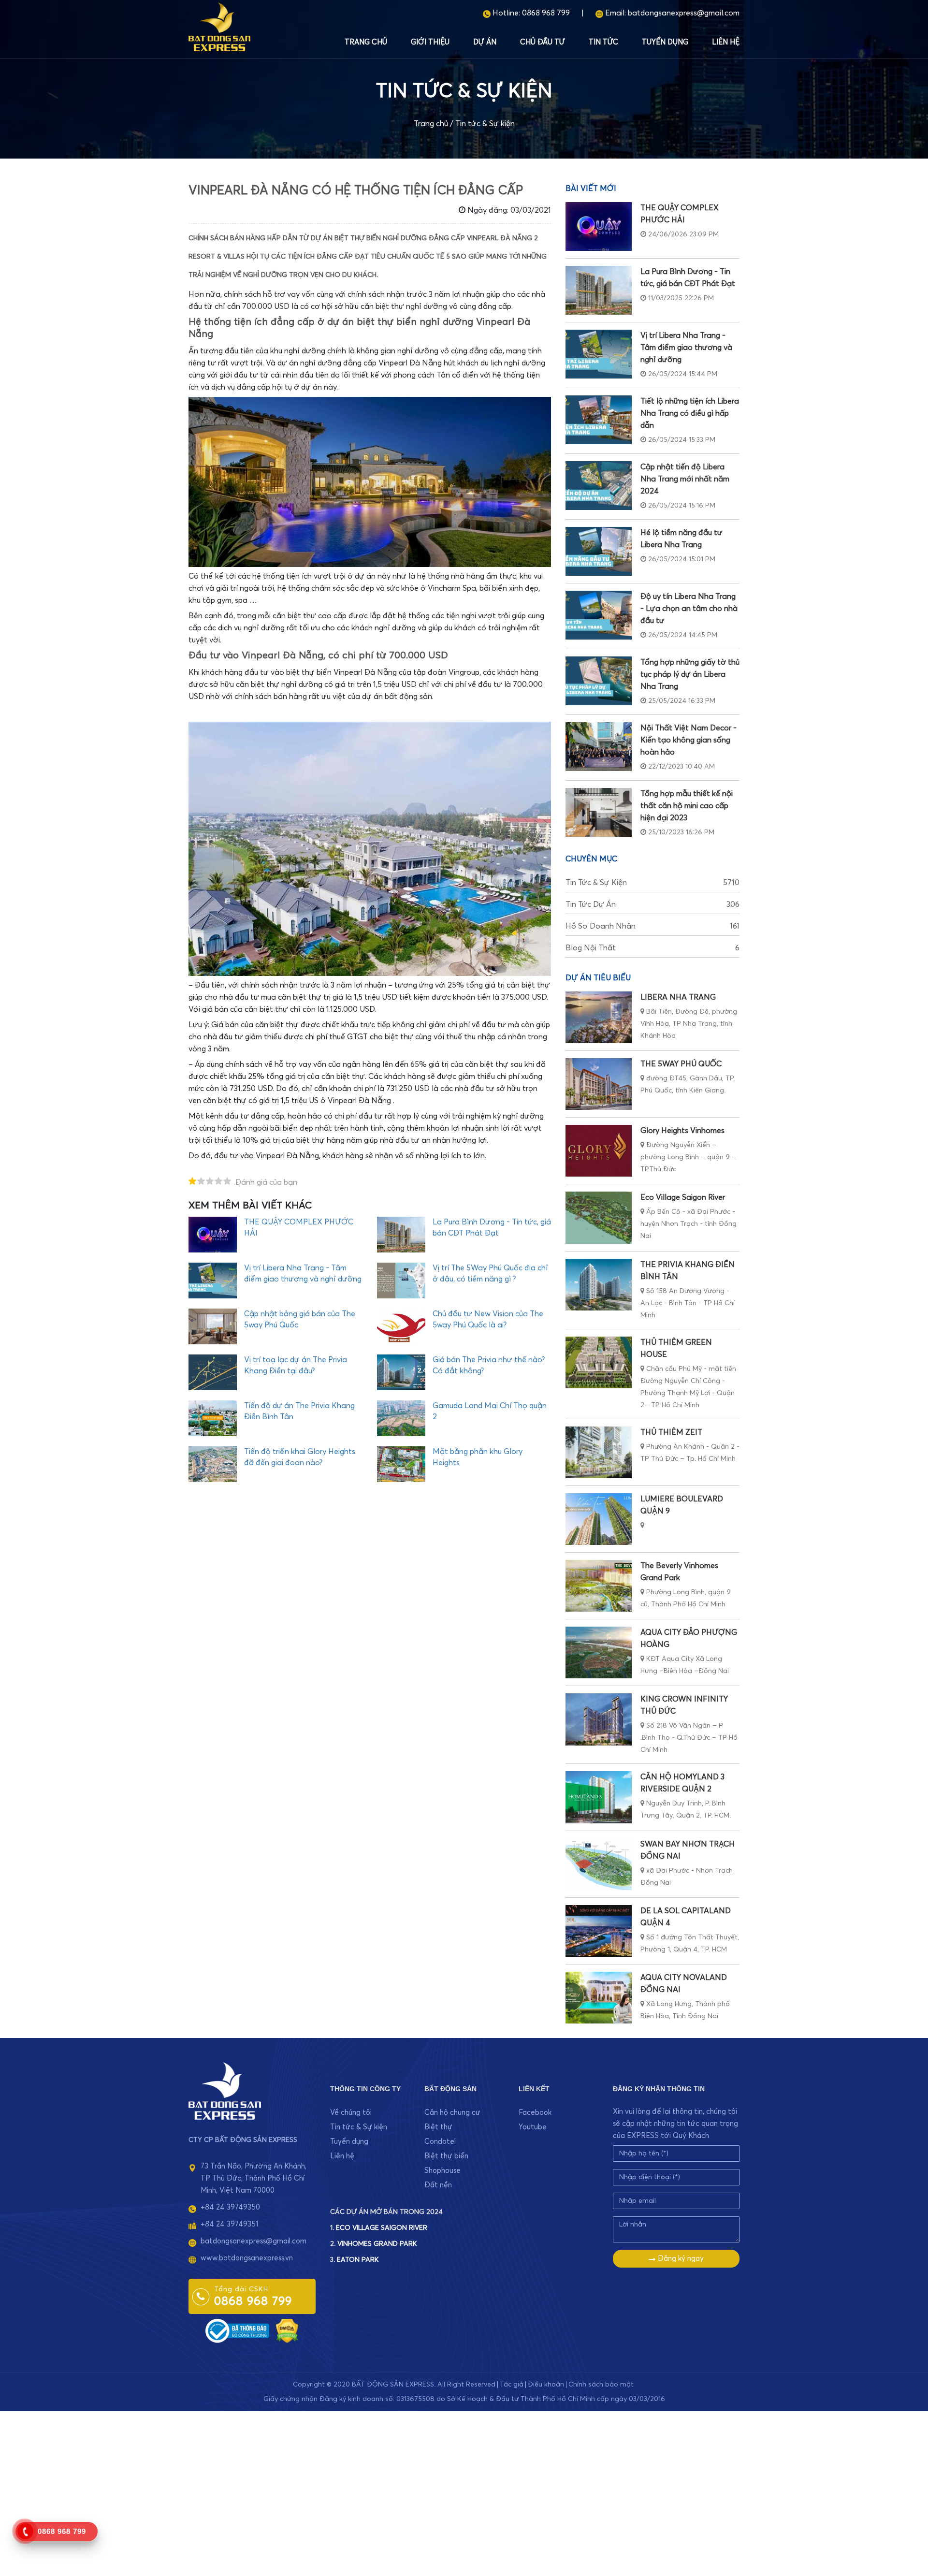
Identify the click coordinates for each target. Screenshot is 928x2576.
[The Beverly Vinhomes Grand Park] (599, 1586)
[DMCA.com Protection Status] (287, 2330)
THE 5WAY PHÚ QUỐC (681, 1064)
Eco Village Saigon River (683, 1197)
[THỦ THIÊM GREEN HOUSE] (599, 1362)
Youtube (533, 2127)
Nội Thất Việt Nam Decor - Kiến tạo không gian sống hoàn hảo (689, 740)
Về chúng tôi (351, 2113)
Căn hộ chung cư (452, 2113)
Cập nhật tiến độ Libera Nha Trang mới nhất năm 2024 (685, 479)
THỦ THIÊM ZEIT (671, 1432)
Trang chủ (366, 42)
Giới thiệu (430, 42)
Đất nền (438, 2185)
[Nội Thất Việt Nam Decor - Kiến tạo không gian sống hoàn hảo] (599, 747)
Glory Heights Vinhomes (682, 1131)
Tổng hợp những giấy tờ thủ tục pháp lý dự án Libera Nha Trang (690, 674)
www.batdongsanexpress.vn (247, 2258)
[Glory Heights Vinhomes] (599, 1151)
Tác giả (512, 2385)
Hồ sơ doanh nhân (652, 926)
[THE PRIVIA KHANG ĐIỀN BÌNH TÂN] (599, 1285)
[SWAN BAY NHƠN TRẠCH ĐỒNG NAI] (599, 1864)
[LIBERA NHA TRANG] (599, 1017)
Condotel (440, 2142)
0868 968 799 (546, 13)
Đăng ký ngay (680, 2259)
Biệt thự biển (446, 2156)
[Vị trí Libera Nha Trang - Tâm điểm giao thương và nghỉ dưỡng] (599, 354)
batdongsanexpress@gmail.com (684, 13)
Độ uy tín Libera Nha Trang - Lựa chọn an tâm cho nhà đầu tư (689, 609)
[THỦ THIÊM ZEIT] (599, 1452)
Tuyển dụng (665, 42)
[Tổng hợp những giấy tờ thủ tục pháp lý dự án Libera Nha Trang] (599, 681)
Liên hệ (726, 42)
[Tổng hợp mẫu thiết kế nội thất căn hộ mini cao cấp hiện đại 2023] (599, 812)
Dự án (485, 42)
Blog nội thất (652, 948)
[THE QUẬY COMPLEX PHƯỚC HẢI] (599, 226)
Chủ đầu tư (543, 42)
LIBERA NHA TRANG (678, 997)
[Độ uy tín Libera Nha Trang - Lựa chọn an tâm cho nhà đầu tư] (599, 615)
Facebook (535, 2113)
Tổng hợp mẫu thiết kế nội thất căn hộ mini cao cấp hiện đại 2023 (687, 806)
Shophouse (442, 2171)
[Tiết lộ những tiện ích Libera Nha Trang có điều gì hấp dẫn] (599, 420)
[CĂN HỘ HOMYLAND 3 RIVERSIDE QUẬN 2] (599, 1797)
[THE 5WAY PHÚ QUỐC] (599, 1084)
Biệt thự (438, 2127)
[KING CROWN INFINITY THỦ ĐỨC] (599, 1719)
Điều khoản (546, 2385)
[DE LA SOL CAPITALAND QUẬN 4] (599, 1931)
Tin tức (603, 42)
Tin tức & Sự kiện (485, 124)
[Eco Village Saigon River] (599, 1217)
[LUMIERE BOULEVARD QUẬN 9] (599, 1519)
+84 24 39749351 (229, 2224)
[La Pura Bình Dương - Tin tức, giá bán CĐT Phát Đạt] (599, 290)
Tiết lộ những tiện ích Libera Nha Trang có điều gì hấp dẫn (690, 413)
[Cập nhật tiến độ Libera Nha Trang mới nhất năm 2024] (599, 486)
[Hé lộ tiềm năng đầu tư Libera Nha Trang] (599, 551)
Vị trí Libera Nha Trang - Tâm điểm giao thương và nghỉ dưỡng (686, 348)
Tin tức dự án (652, 904)
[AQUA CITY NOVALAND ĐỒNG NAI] (599, 1998)
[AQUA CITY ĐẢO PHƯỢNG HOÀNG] (599, 1652)
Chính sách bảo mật (601, 2385)
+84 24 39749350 (230, 2207)
